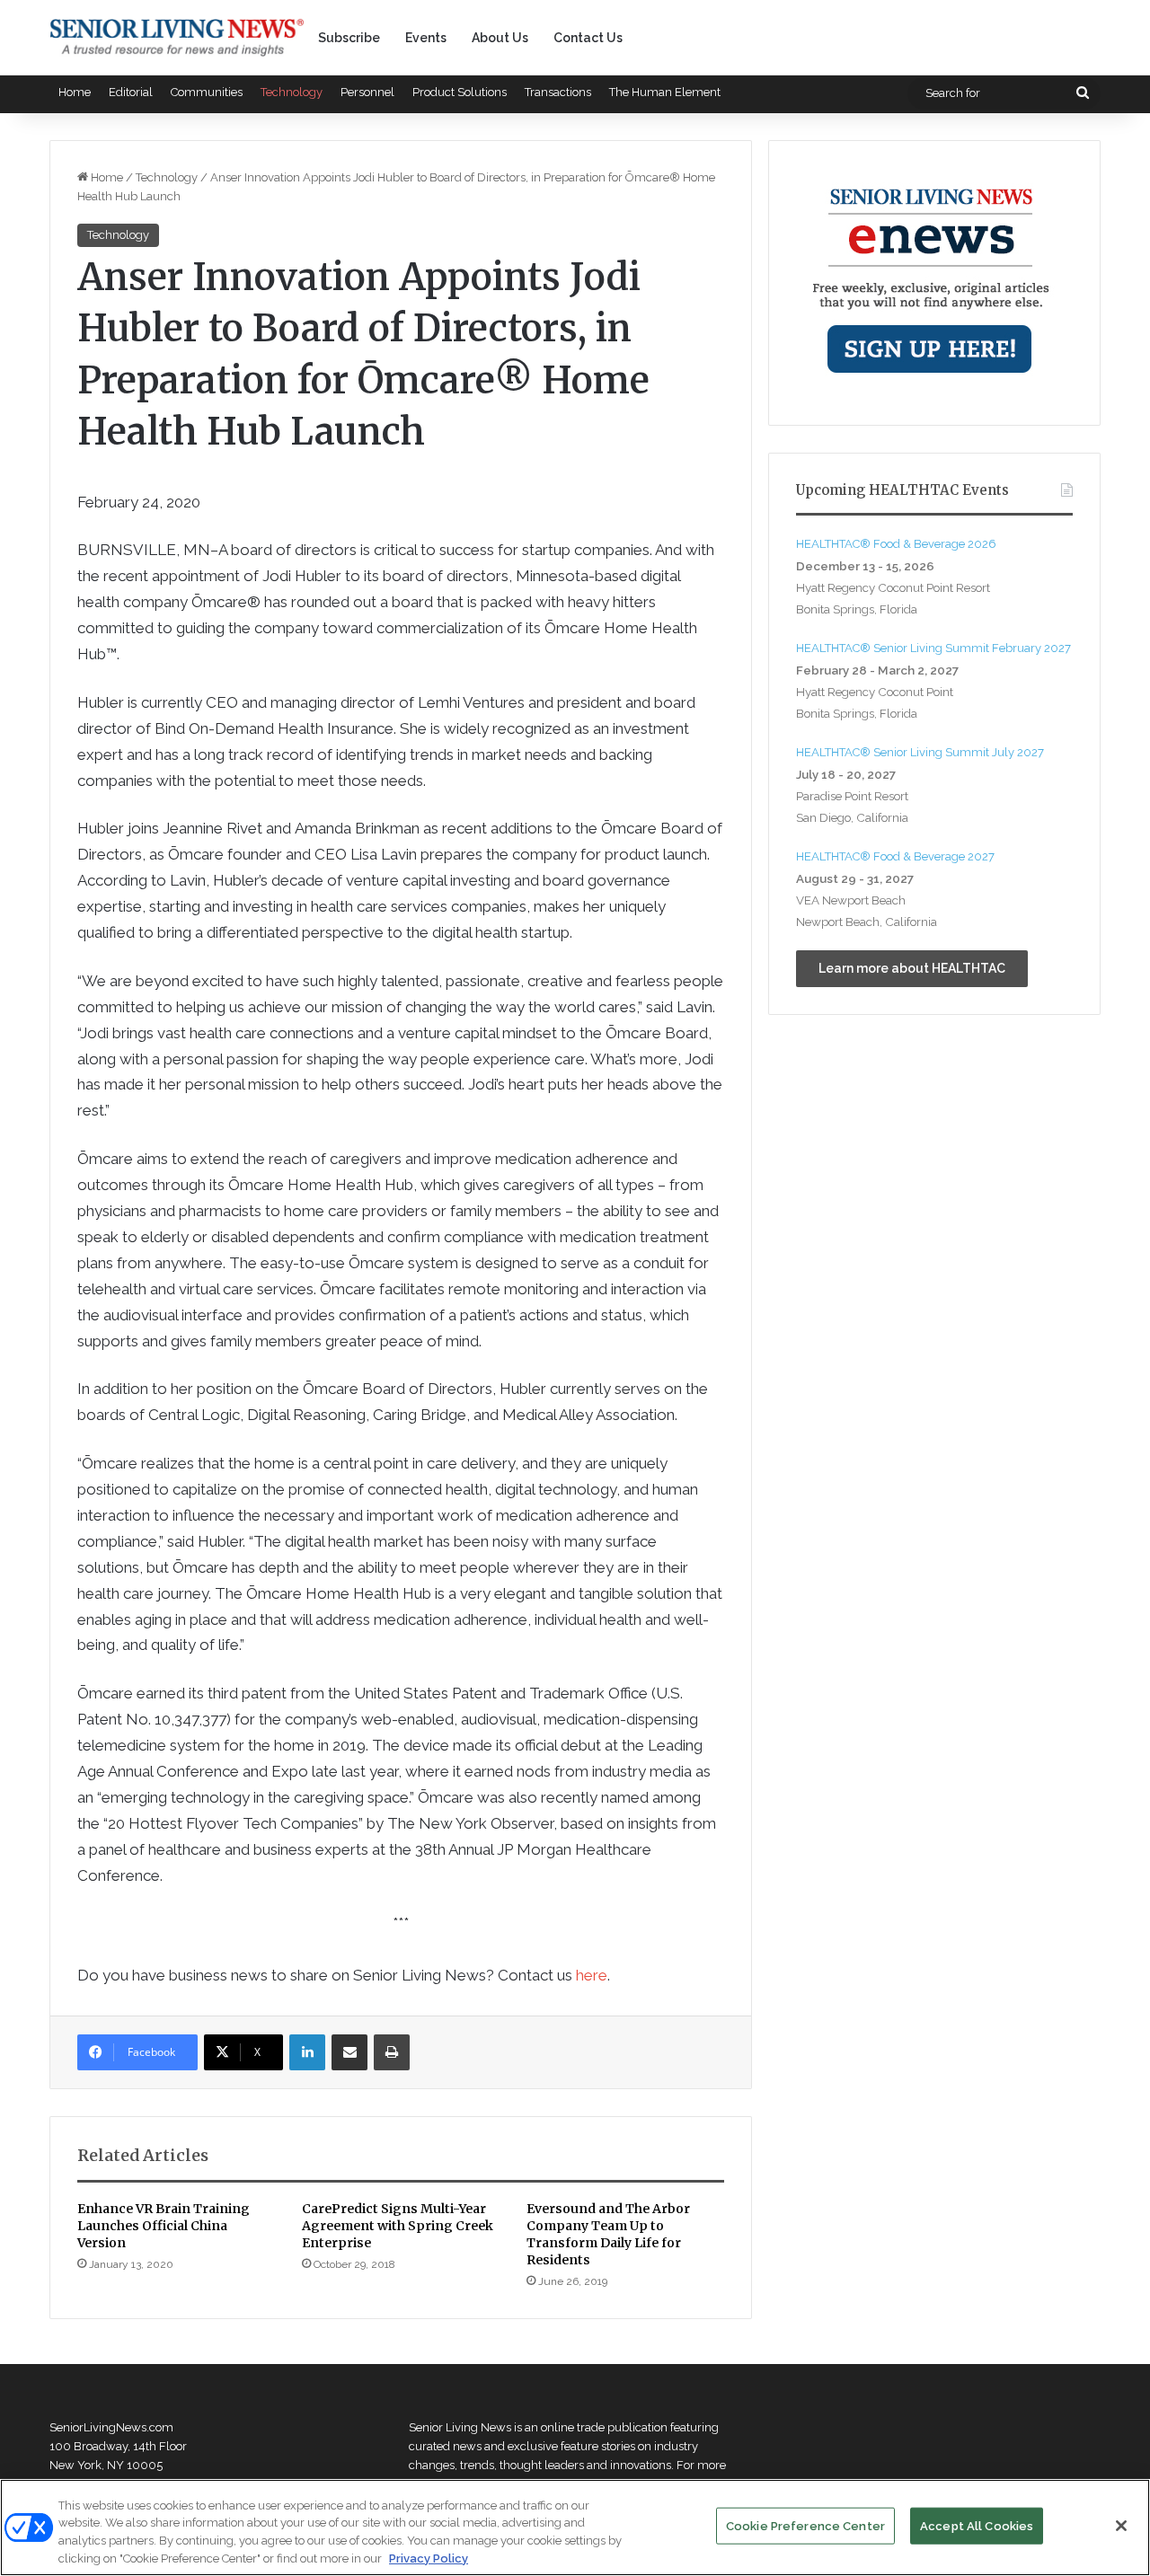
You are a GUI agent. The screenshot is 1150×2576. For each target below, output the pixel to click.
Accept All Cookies (977, 2526)
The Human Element (665, 92)
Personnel (367, 92)
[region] (575, 2527)
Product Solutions (460, 92)
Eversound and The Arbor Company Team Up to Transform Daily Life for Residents (608, 2234)
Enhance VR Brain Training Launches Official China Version (164, 2226)
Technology (292, 92)
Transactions (558, 92)
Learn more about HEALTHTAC (912, 968)
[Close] (1121, 2526)
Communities (207, 92)
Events (426, 38)
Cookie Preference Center (805, 2526)
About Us (500, 38)
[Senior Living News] (177, 38)
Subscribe (349, 38)
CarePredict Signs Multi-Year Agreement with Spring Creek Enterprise (398, 2226)
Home (75, 92)
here (592, 1975)
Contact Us (588, 38)
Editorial (131, 92)
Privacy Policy (429, 2558)
